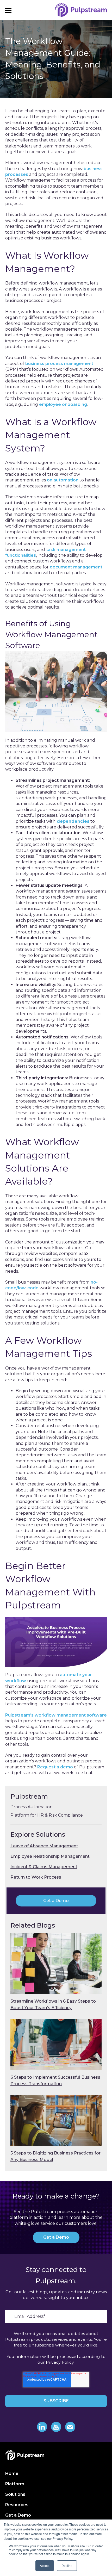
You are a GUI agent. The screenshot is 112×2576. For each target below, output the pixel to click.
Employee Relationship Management (50, 1856)
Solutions (15, 2494)
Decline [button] (67, 2565)
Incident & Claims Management (44, 1867)
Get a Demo (56, 1901)
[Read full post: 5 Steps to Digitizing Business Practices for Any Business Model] (56, 2120)
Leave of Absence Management (44, 1846)
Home (12, 2473)
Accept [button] (45, 2565)
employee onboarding (63, 404)
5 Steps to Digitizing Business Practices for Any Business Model (55, 2156)
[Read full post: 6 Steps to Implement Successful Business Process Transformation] (56, 2044)
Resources (17, 2505)
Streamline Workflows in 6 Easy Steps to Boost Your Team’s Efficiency (53, 2004)
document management (76, 567)
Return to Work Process (36, 1877)
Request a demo (55, 1767)
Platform (15, 2484)
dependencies (72, 821)
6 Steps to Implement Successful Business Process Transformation (55, 2080)
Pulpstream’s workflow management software (56, 1715)
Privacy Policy (60, 2362)
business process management (59, 364)
